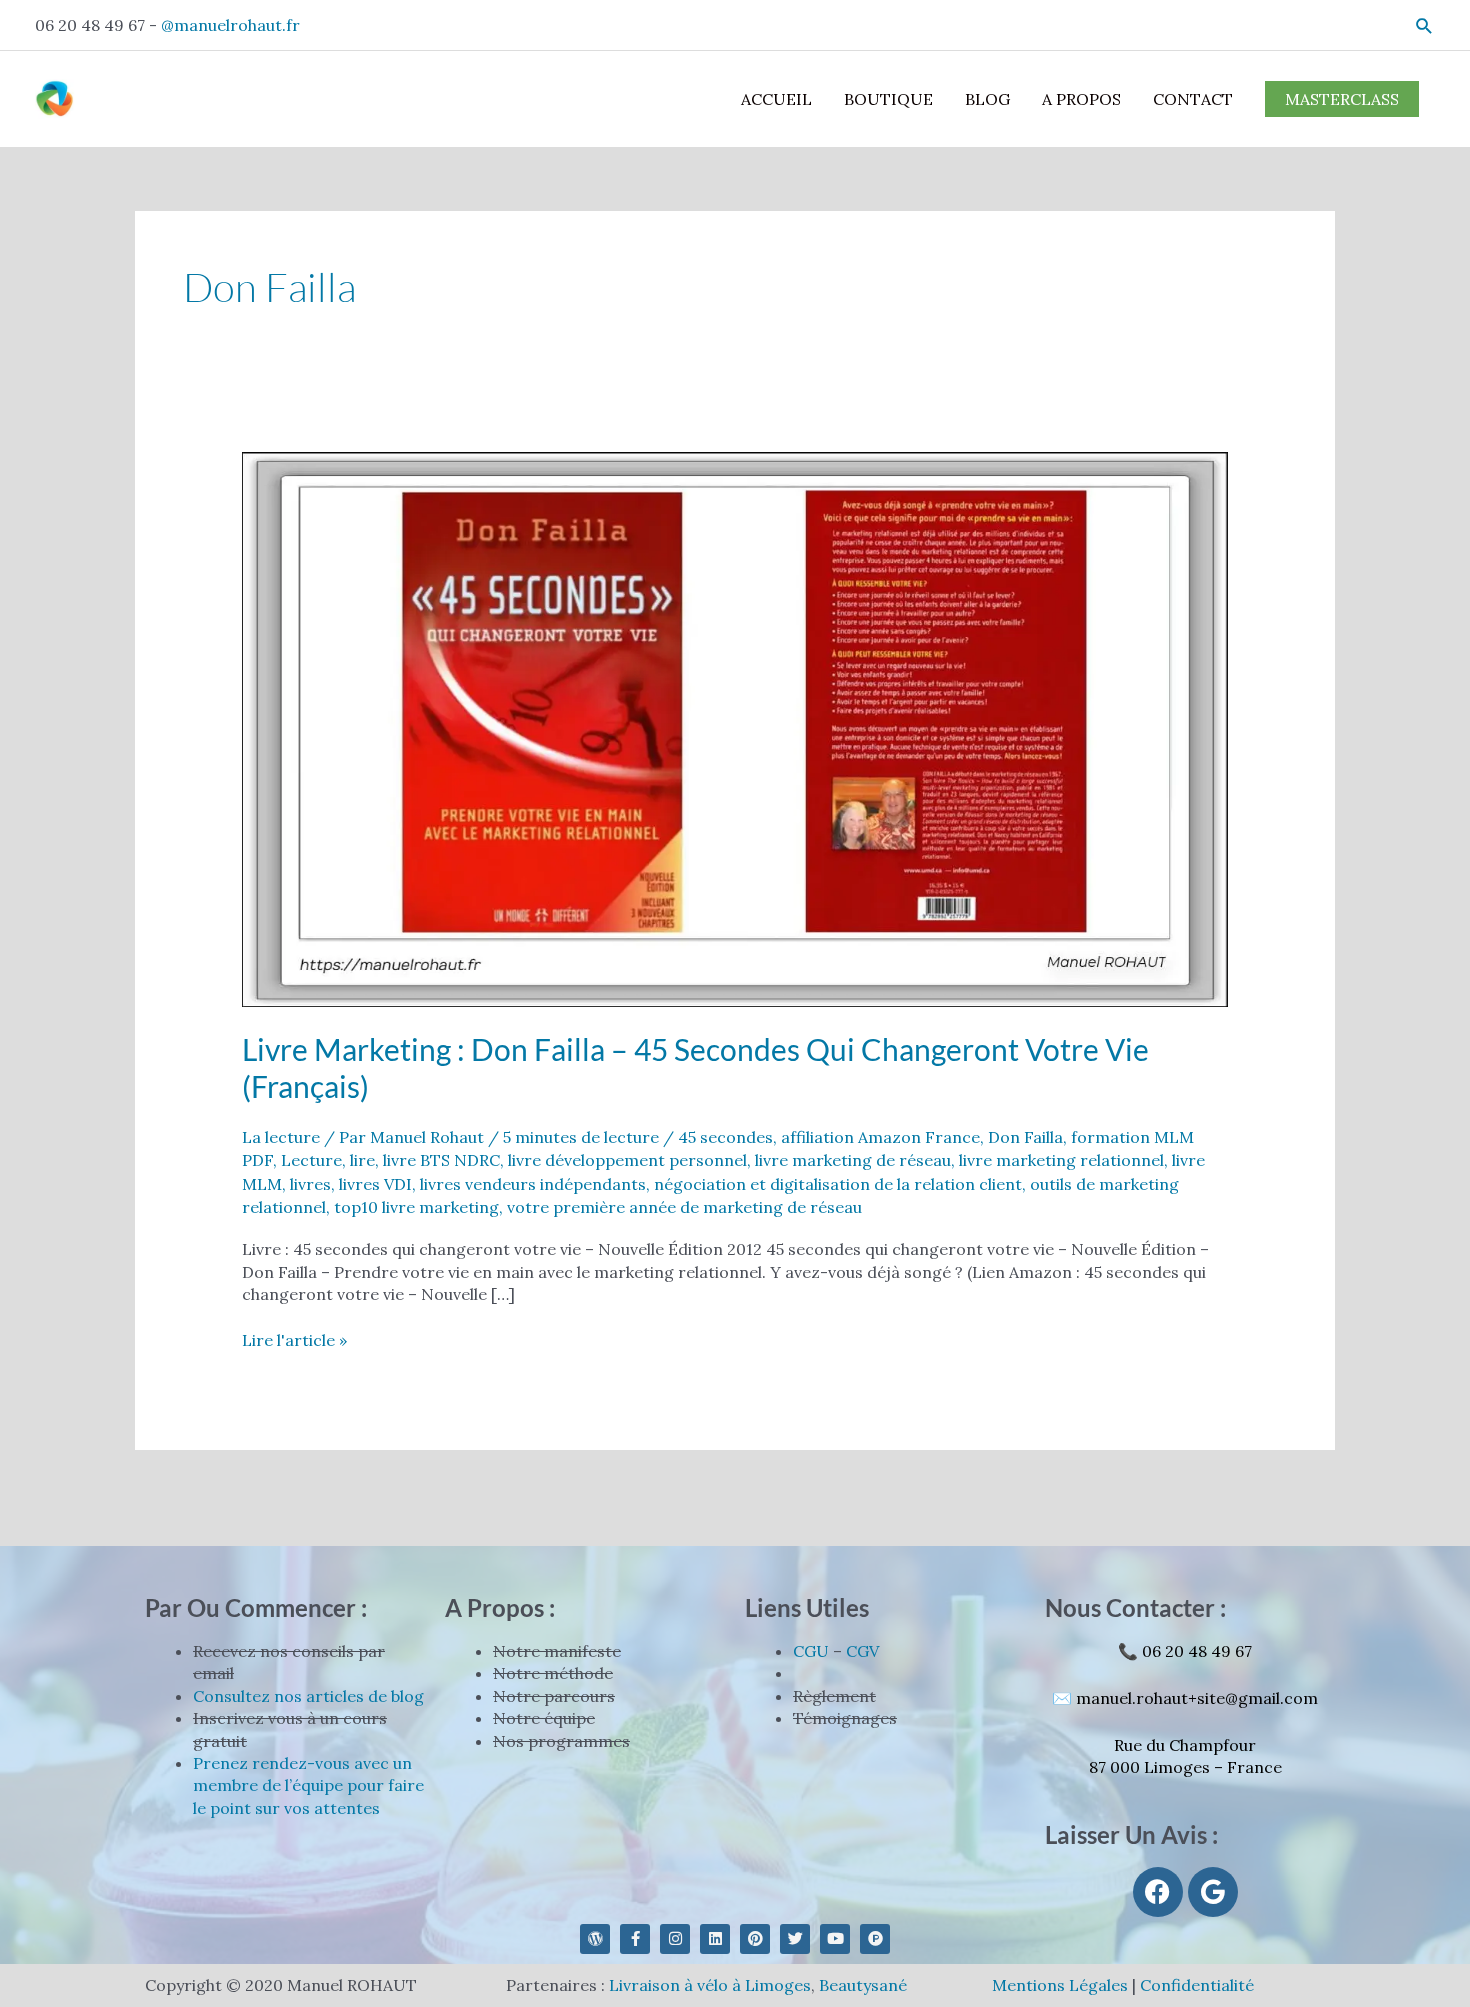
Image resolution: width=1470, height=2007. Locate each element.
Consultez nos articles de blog (308, 1696)
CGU (811, 1651)
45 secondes (725, 1137)
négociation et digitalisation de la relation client (838, 1184)
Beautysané (863, 1985)
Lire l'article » (294, 1339)
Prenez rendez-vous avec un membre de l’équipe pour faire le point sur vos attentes (308, 1785)
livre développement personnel (627, 1160)
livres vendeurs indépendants (533, 1184)
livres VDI (375, 1184)
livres (310, 1184)
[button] (1424, 25)
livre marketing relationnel (1061, 1160)
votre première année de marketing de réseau (684, 1207)
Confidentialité (1197, 1985)
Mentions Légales (1060, 1985)
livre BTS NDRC (441, 1160)
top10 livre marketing (416, 1207)
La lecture (281, 1137)
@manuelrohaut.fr (230, 25)
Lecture (311, 1160)
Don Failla (1025, 1137)
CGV (862, 1651)
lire (362, 1160)
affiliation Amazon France (880, 1137)
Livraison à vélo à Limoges (710, 1985)
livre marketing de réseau (853, 1160)
